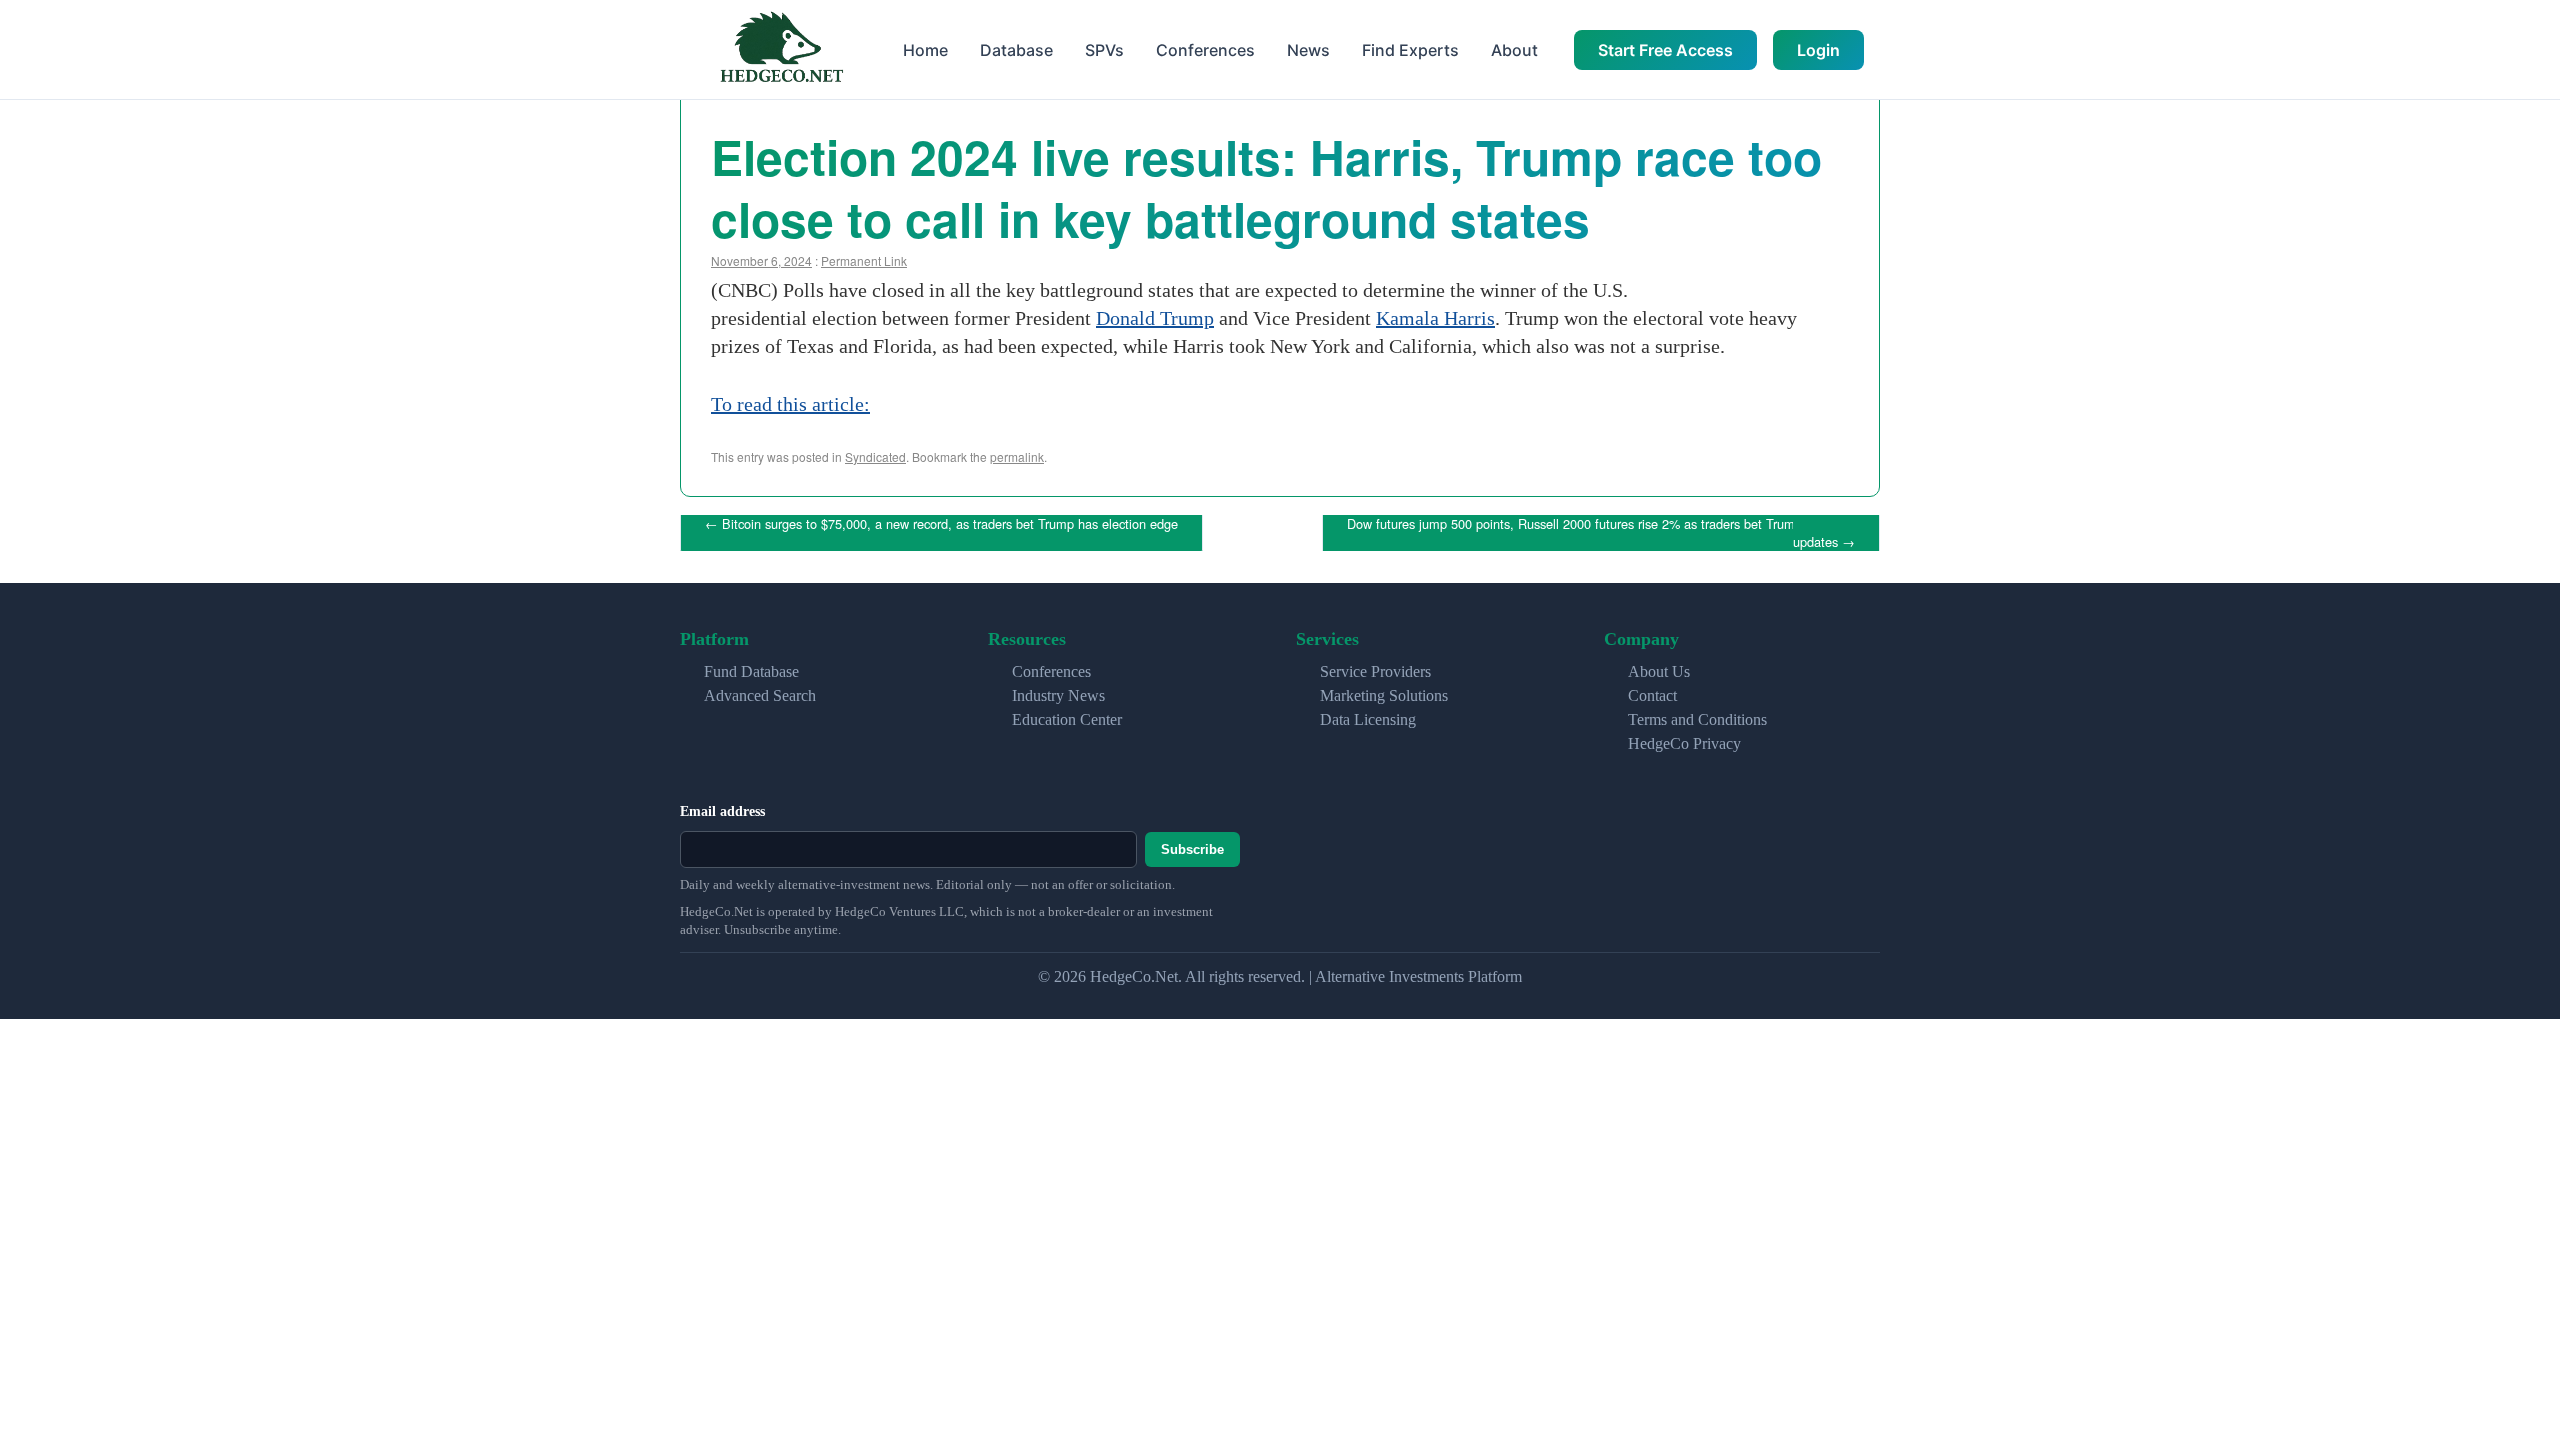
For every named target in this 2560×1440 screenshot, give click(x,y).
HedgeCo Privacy (1684, 743)
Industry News (1058, 695)
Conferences (1205, 50)
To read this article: (790, 404)
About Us (1659, 671)
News (1308, 50)
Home (925, 50)
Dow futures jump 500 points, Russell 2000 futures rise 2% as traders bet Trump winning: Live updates (1613, 532)
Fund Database (751, 671)
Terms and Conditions (1697, 719)
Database (1016, 50)
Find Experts (1410, 50)
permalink (1017, 456)
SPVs (1104, 50)
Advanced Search (760, 695)
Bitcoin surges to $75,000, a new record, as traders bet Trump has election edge (941, 523)
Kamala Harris (1435, 318)
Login (1818, 50)
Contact (1652, 695)
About (1514, 50)
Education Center (1067, 719)
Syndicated (875, 456)
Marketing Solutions (1384, 695)
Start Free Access (1665, 50)
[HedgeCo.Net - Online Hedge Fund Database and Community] (781, 49)
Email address (722, 811)
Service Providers (1375, 671)
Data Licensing (1368, 719)
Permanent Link (864, 260)
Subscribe (1192, 849)
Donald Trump (1155, 318)
